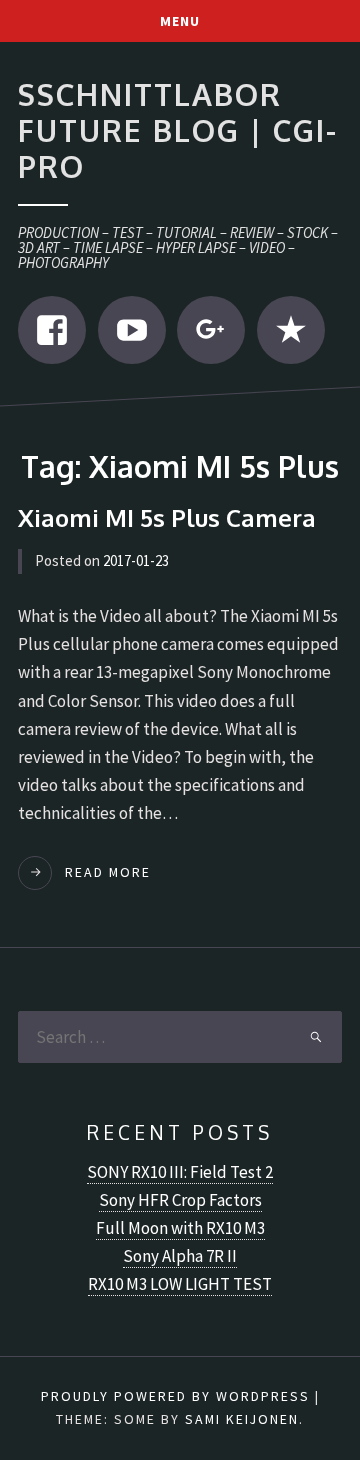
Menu (180, 21)
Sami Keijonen (242, 1419)
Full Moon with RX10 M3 (180, 1228)
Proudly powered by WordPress (175, 1396)
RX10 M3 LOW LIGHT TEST (180, 1284)
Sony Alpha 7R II (180, 1256)
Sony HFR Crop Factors (180, 1200)
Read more (108, 872)
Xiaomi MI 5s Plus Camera (167, 517)
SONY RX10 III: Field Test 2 (180, 1172)
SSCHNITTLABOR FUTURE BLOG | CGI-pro (178, 129)
